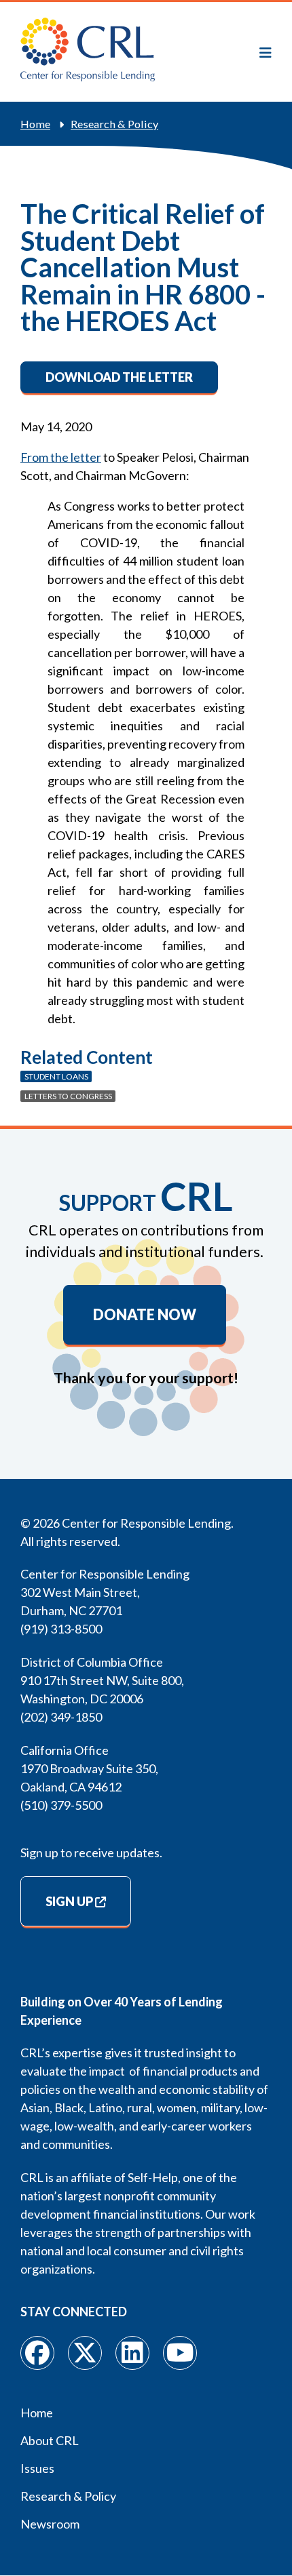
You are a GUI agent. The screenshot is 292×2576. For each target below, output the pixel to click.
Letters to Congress (68, 1096)
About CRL (50, 2440)
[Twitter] (85, 2353)
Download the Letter (119, 377)
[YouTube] (180, 2353)
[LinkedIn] (132, 2353)
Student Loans (56, 1076)
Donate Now (145, 1315)
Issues (37, 2468)
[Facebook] (37, 2353)
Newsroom (50, 2524)
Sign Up (69, 1901)
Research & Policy (114, 124)
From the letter (61, 457)
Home (35, 124)
